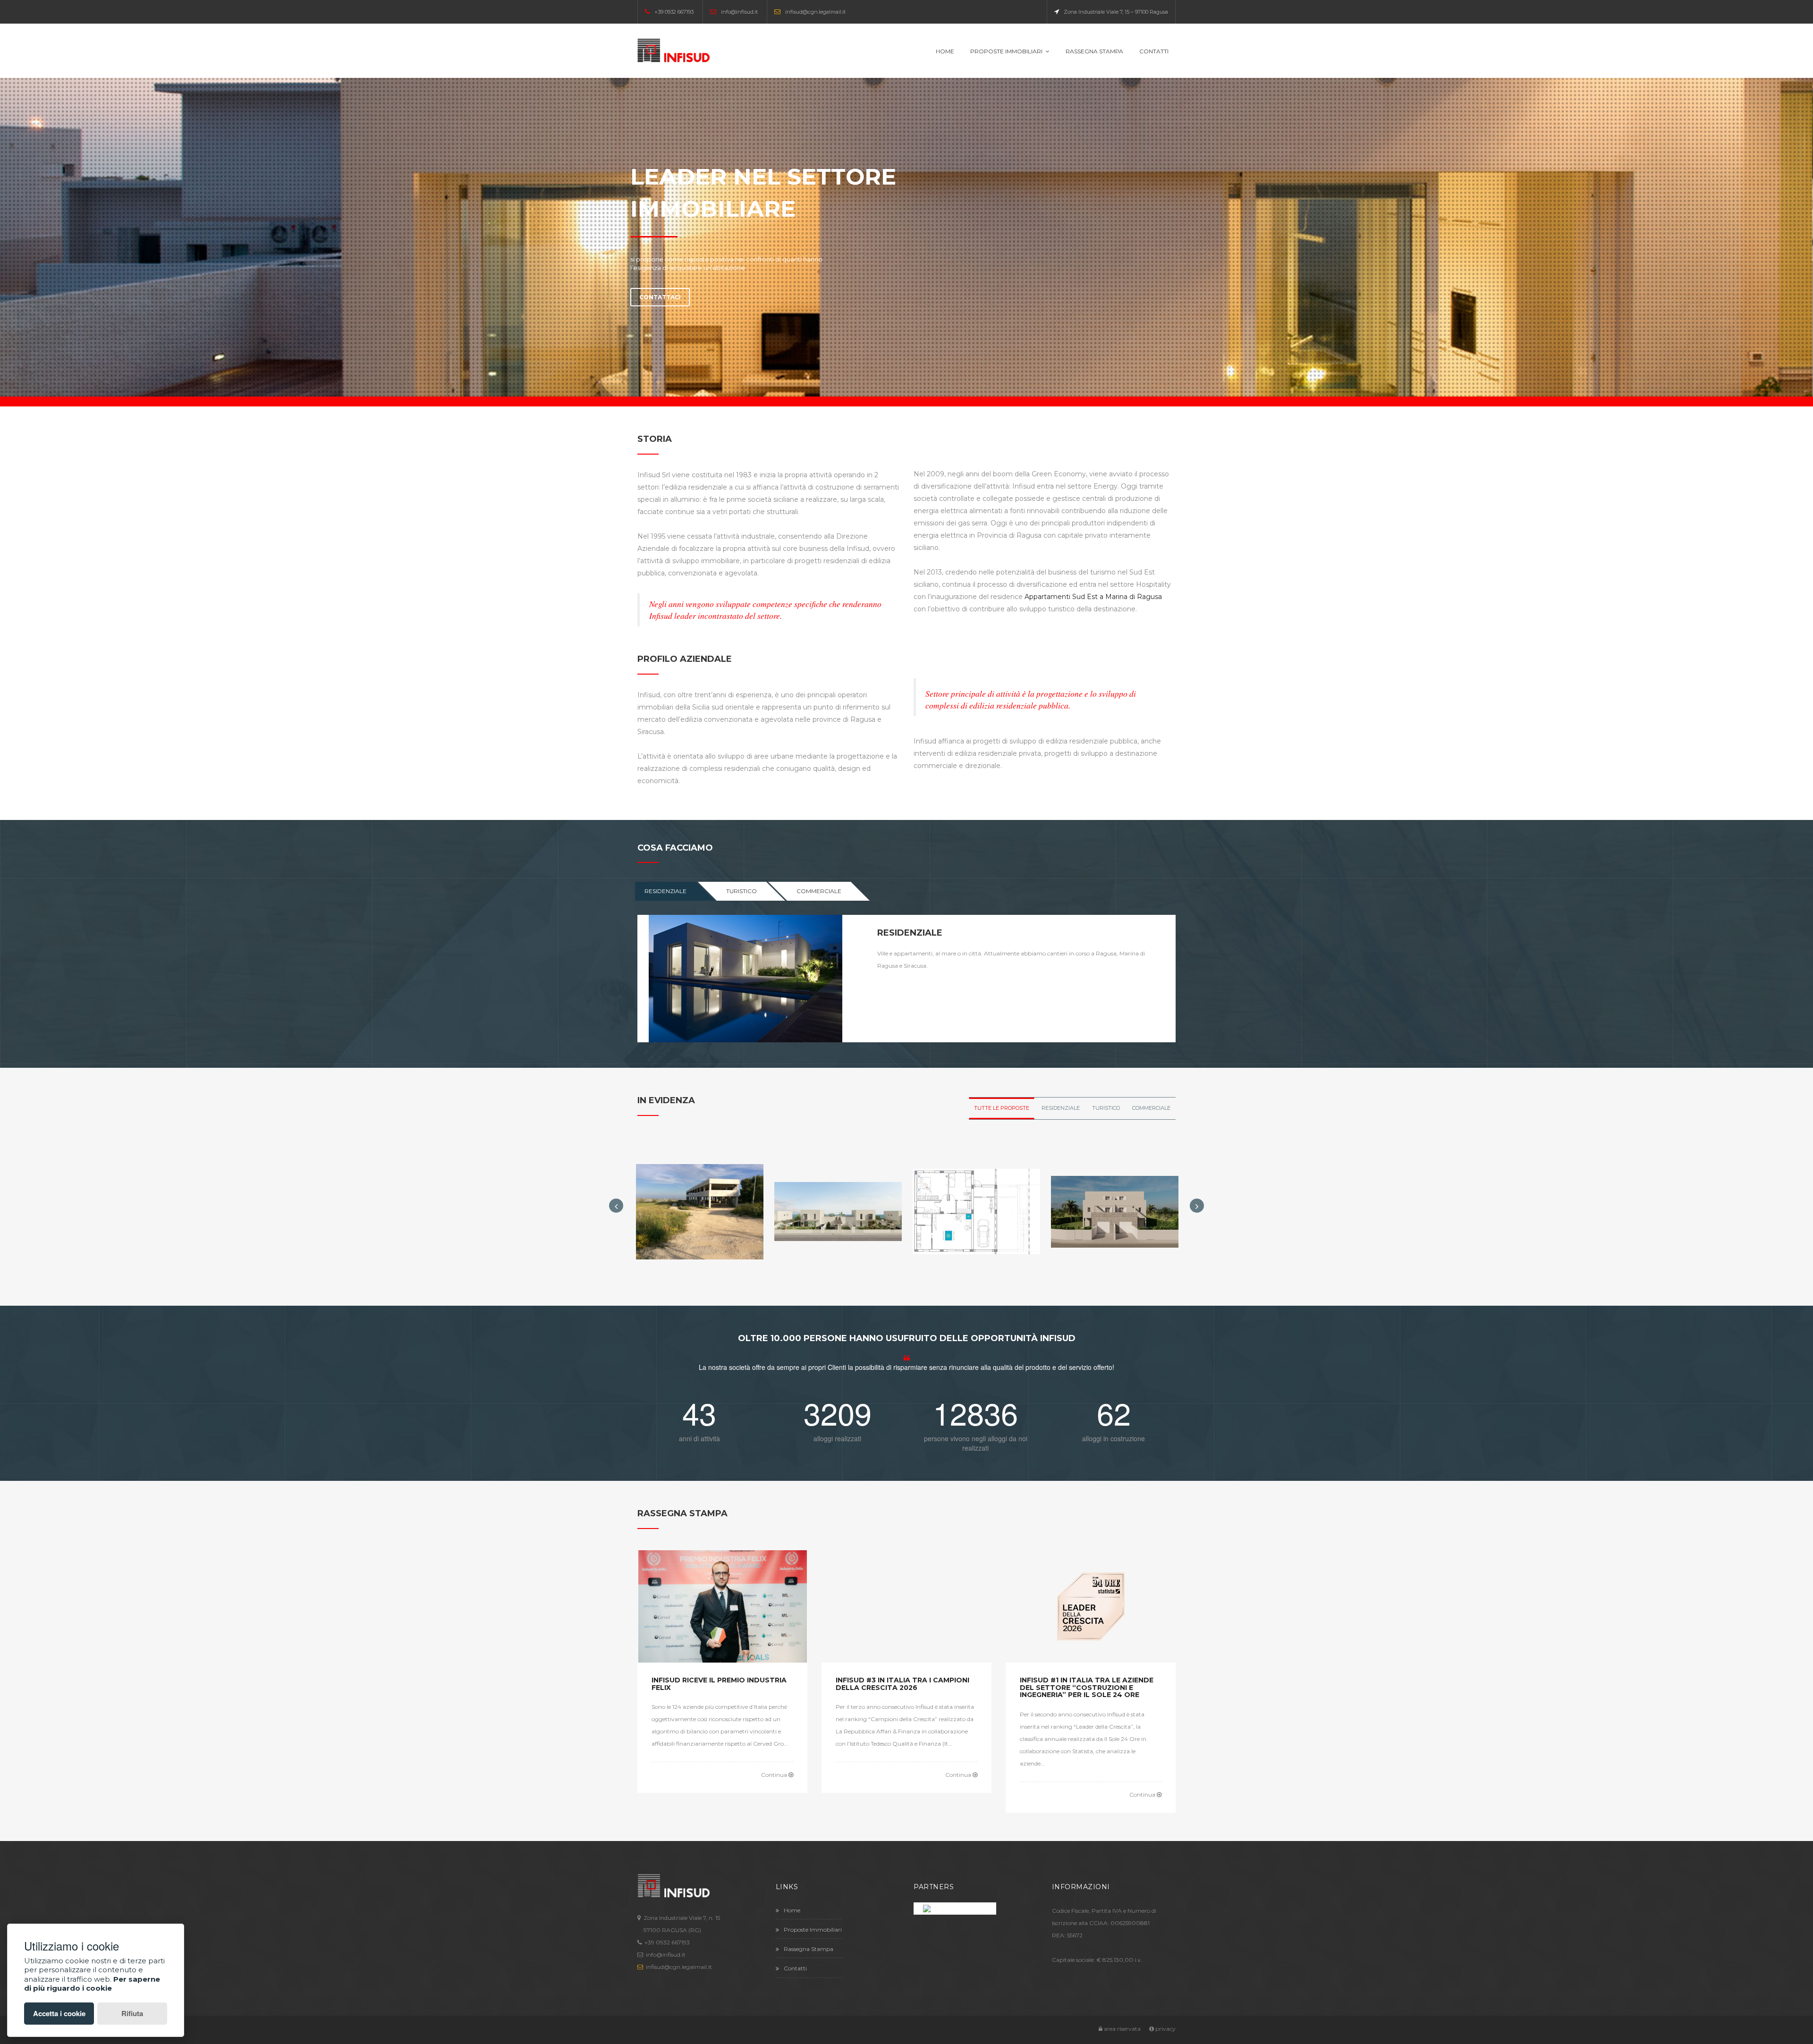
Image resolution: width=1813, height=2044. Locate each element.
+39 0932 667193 (674, 12)
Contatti (1154, 51)
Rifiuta (132, 2013)
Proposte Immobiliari (1006, 51)
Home (945, 51)
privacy (1165, 2029)
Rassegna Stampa (1094, 51)
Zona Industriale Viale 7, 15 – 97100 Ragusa (1116, 12)
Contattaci (660, 297)
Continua (775, 1775)
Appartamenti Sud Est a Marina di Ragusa (1093, 597)
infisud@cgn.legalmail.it (815, 12)
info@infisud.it (739, 12)
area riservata (1122, 2029)
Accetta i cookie (59, 2013)
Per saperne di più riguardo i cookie (92, 1984)
